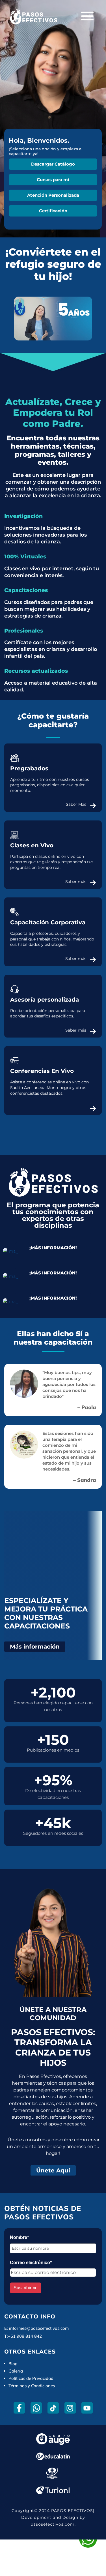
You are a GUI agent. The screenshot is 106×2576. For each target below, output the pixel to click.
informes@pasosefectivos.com (39, 2328)
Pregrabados (29, 768)
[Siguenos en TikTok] (53, 2408)
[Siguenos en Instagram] (70, 2408)
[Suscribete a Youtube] (87, 2408)
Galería (16, 2371)
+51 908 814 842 (25, 2336)
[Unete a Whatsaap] (36, 2408)
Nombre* (19, 2237)
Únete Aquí (53, 2170)
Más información (35, 1647)
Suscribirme (26, 2288)
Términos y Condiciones (32, 2386)
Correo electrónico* (31, 2263)
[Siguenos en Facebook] (19, 2408)
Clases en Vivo (32, 845)
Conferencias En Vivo (42, 1071)
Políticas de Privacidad (31, 2378)
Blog (13, 2364)
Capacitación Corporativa (48, 922)
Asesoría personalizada (45, 1000)
